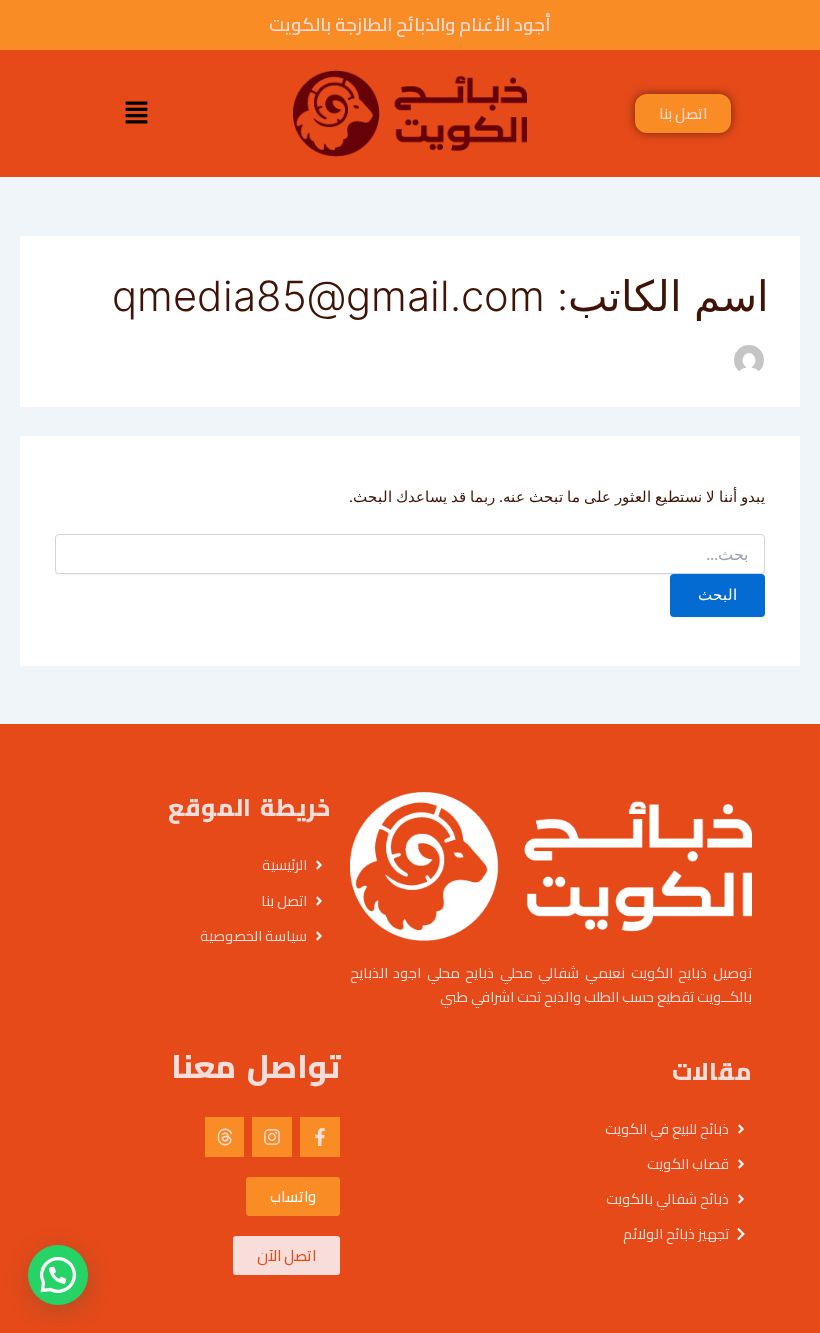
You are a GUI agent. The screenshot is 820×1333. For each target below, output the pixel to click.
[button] (136, 113)
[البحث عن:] (410, 554)
